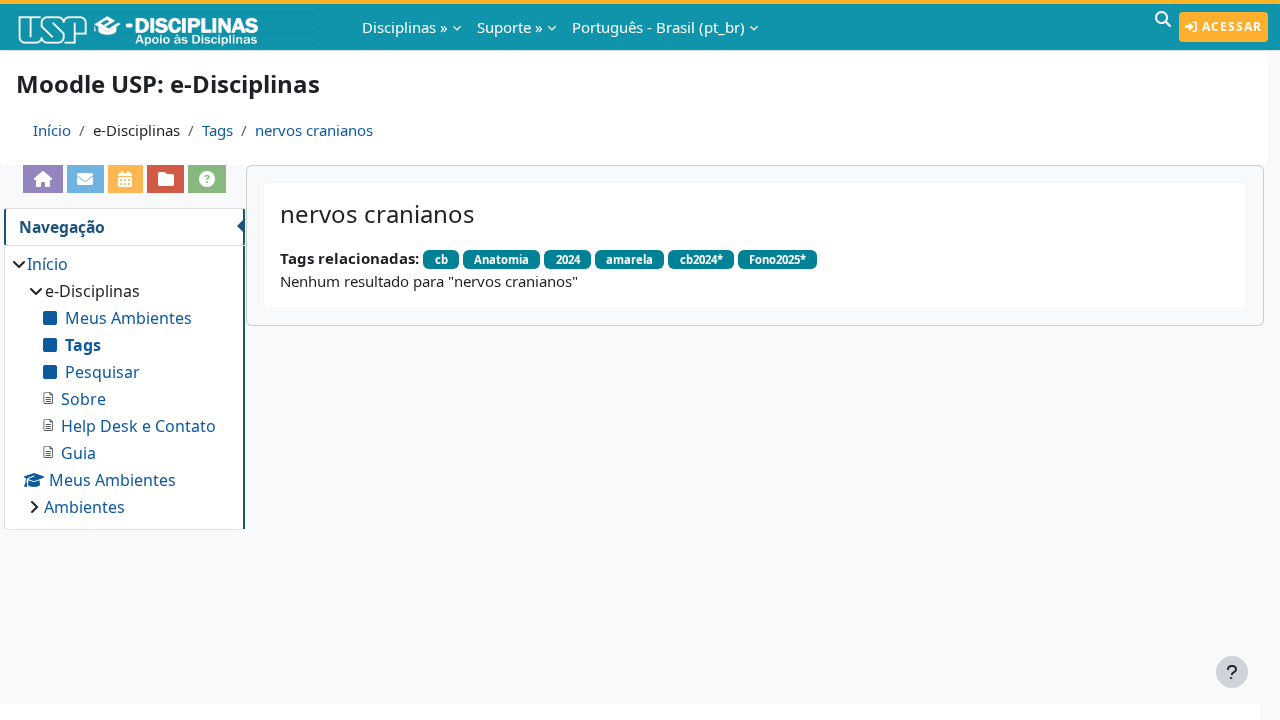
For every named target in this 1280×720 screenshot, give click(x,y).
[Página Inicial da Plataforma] (42, 179)
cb (441, 259)
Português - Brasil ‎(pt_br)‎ (658, 27)
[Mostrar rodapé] (1232, 672)
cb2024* (701, 259)
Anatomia (501, 259)
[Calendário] (125, 179)
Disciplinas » (405, 27)
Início (52, 130)
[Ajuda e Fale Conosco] (206, 179)
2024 (568, 259)
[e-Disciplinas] (168, 27)
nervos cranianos (314, 130)
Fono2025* (777, 259)
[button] (1163, 27)
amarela (629, 259)
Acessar (1230, 26)
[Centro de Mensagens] (85, 179)
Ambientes (84, 507)
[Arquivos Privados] (165, 179)
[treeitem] (124, 385)
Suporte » (510, 27)
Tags (217, 130)
